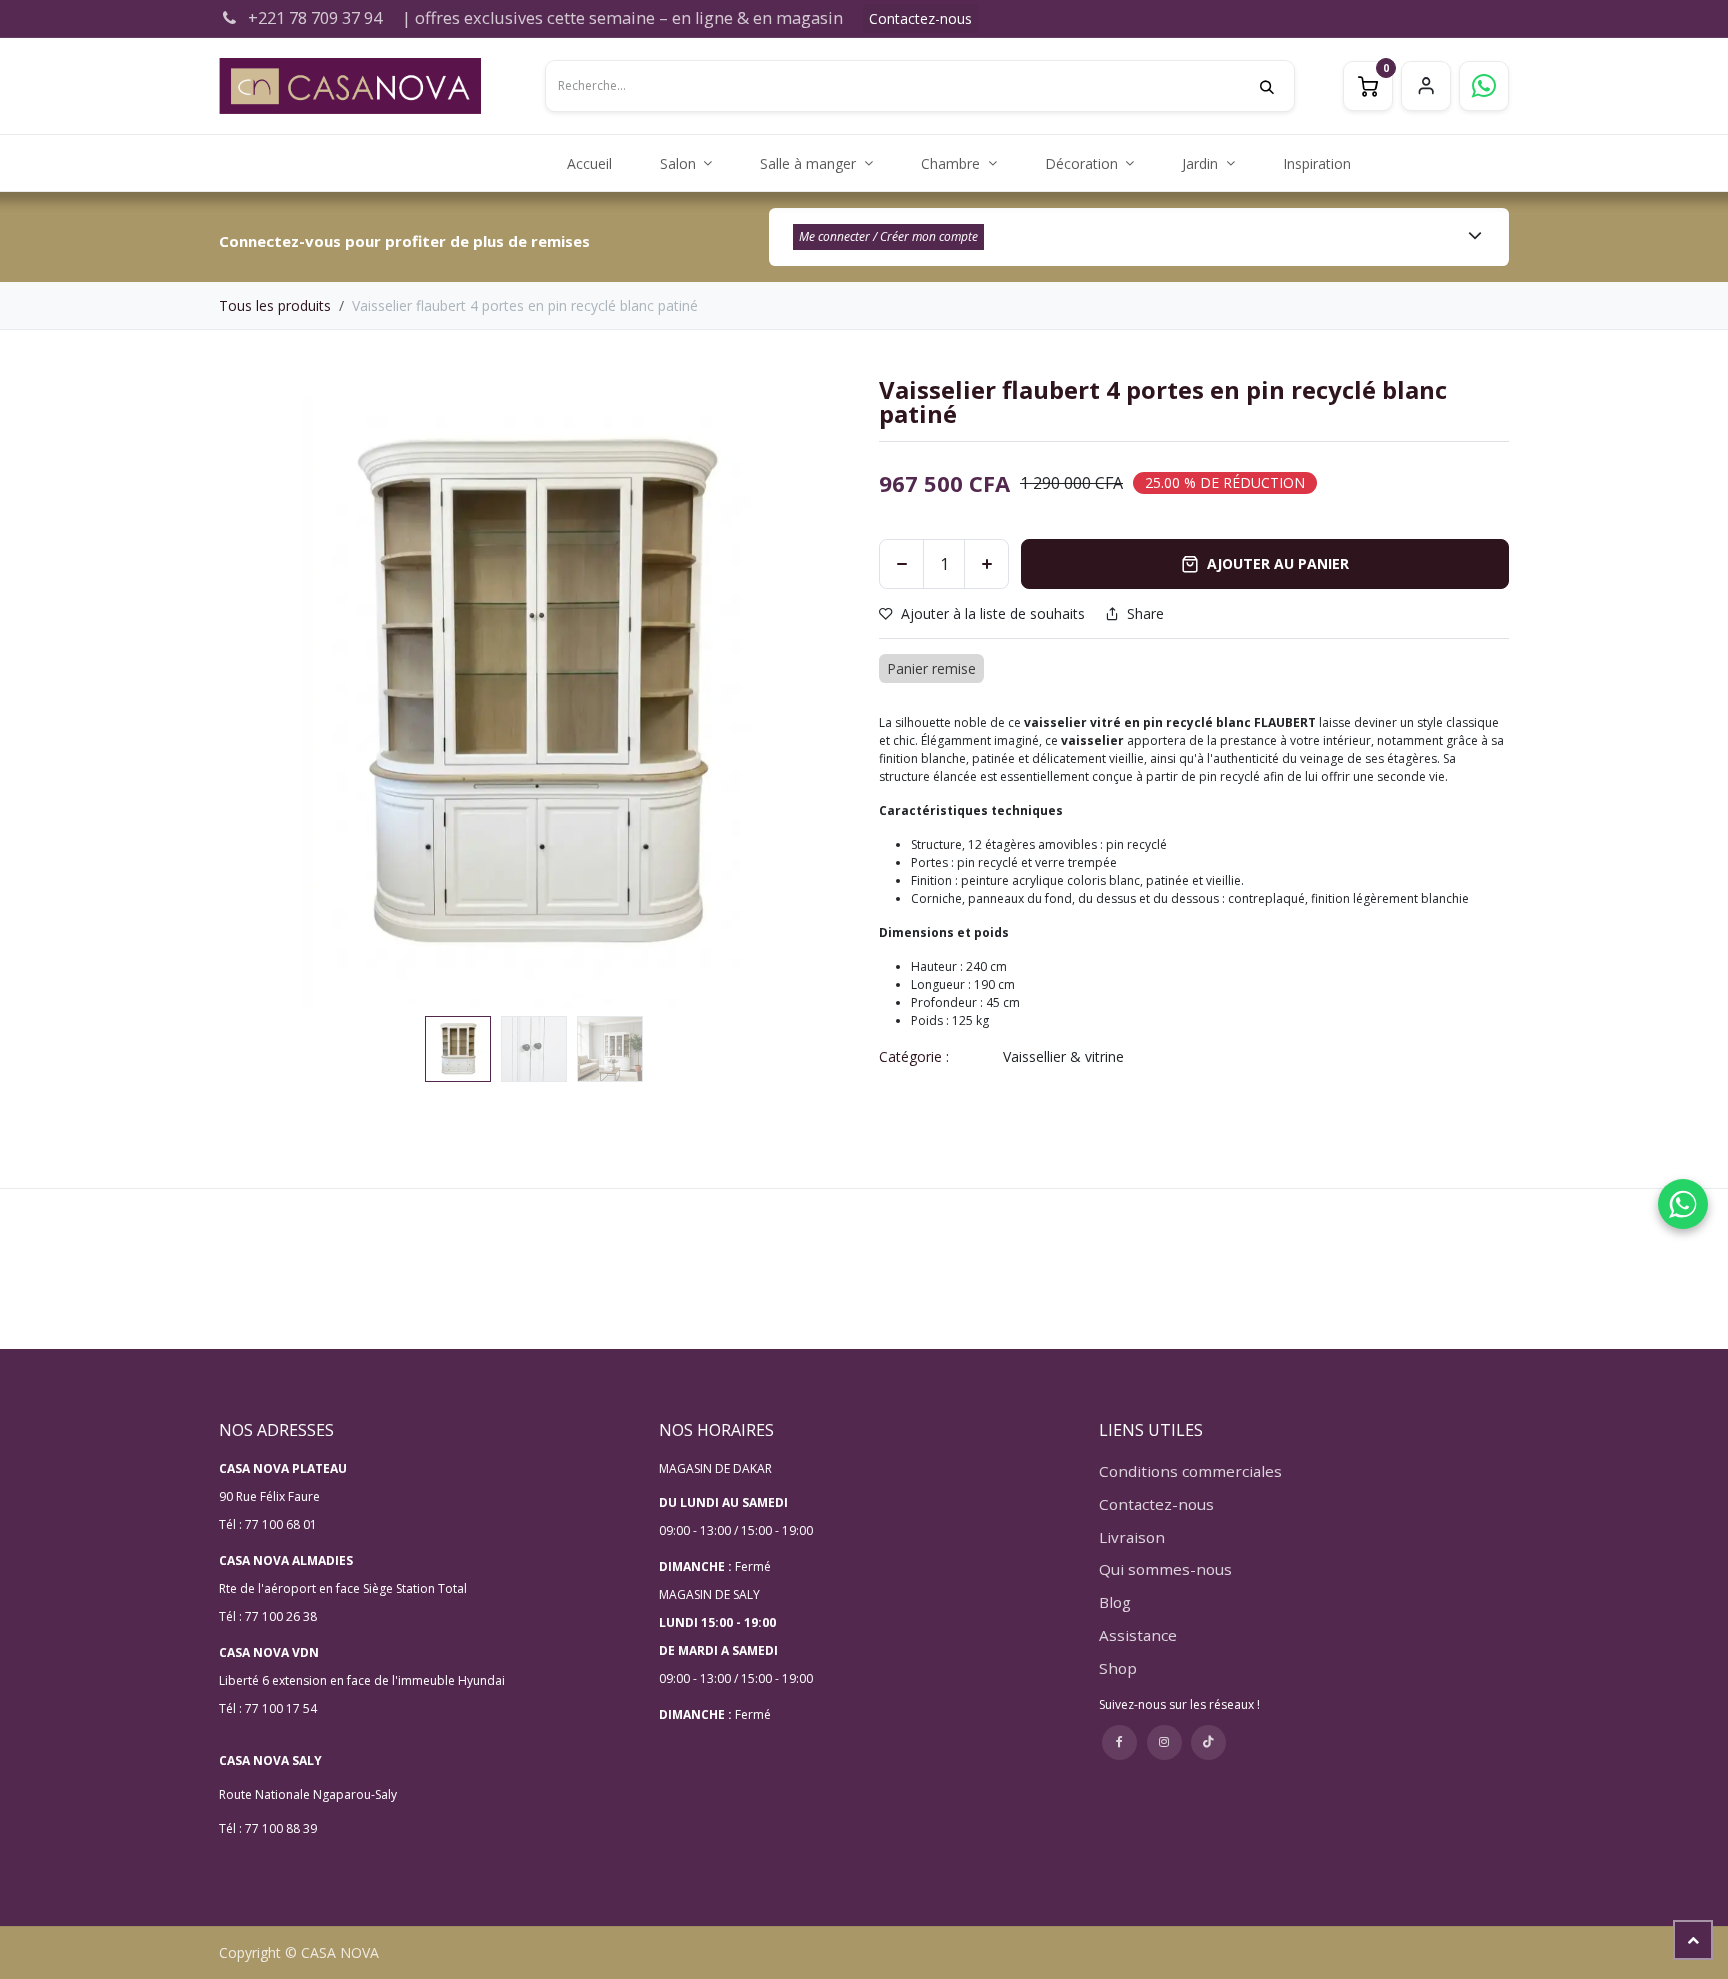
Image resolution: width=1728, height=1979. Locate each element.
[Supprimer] (901, 564)
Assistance (1138, 1635)
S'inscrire (1426, 86)
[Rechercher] (1277, 86)
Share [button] (1145, 614)
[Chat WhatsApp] (1683, 1204)
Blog (1115, 1602)
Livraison (1132, 1537)
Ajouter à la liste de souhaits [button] (993, 613)
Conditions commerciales (1190, 1471)
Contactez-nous (920, 18)
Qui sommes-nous (1165, 1569)
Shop (1118, 1668)
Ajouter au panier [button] (1278, 563)
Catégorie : (914, 1056)
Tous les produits (275, 305)
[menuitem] (589, 163)
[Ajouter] (986, 564)
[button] (250, 693)
